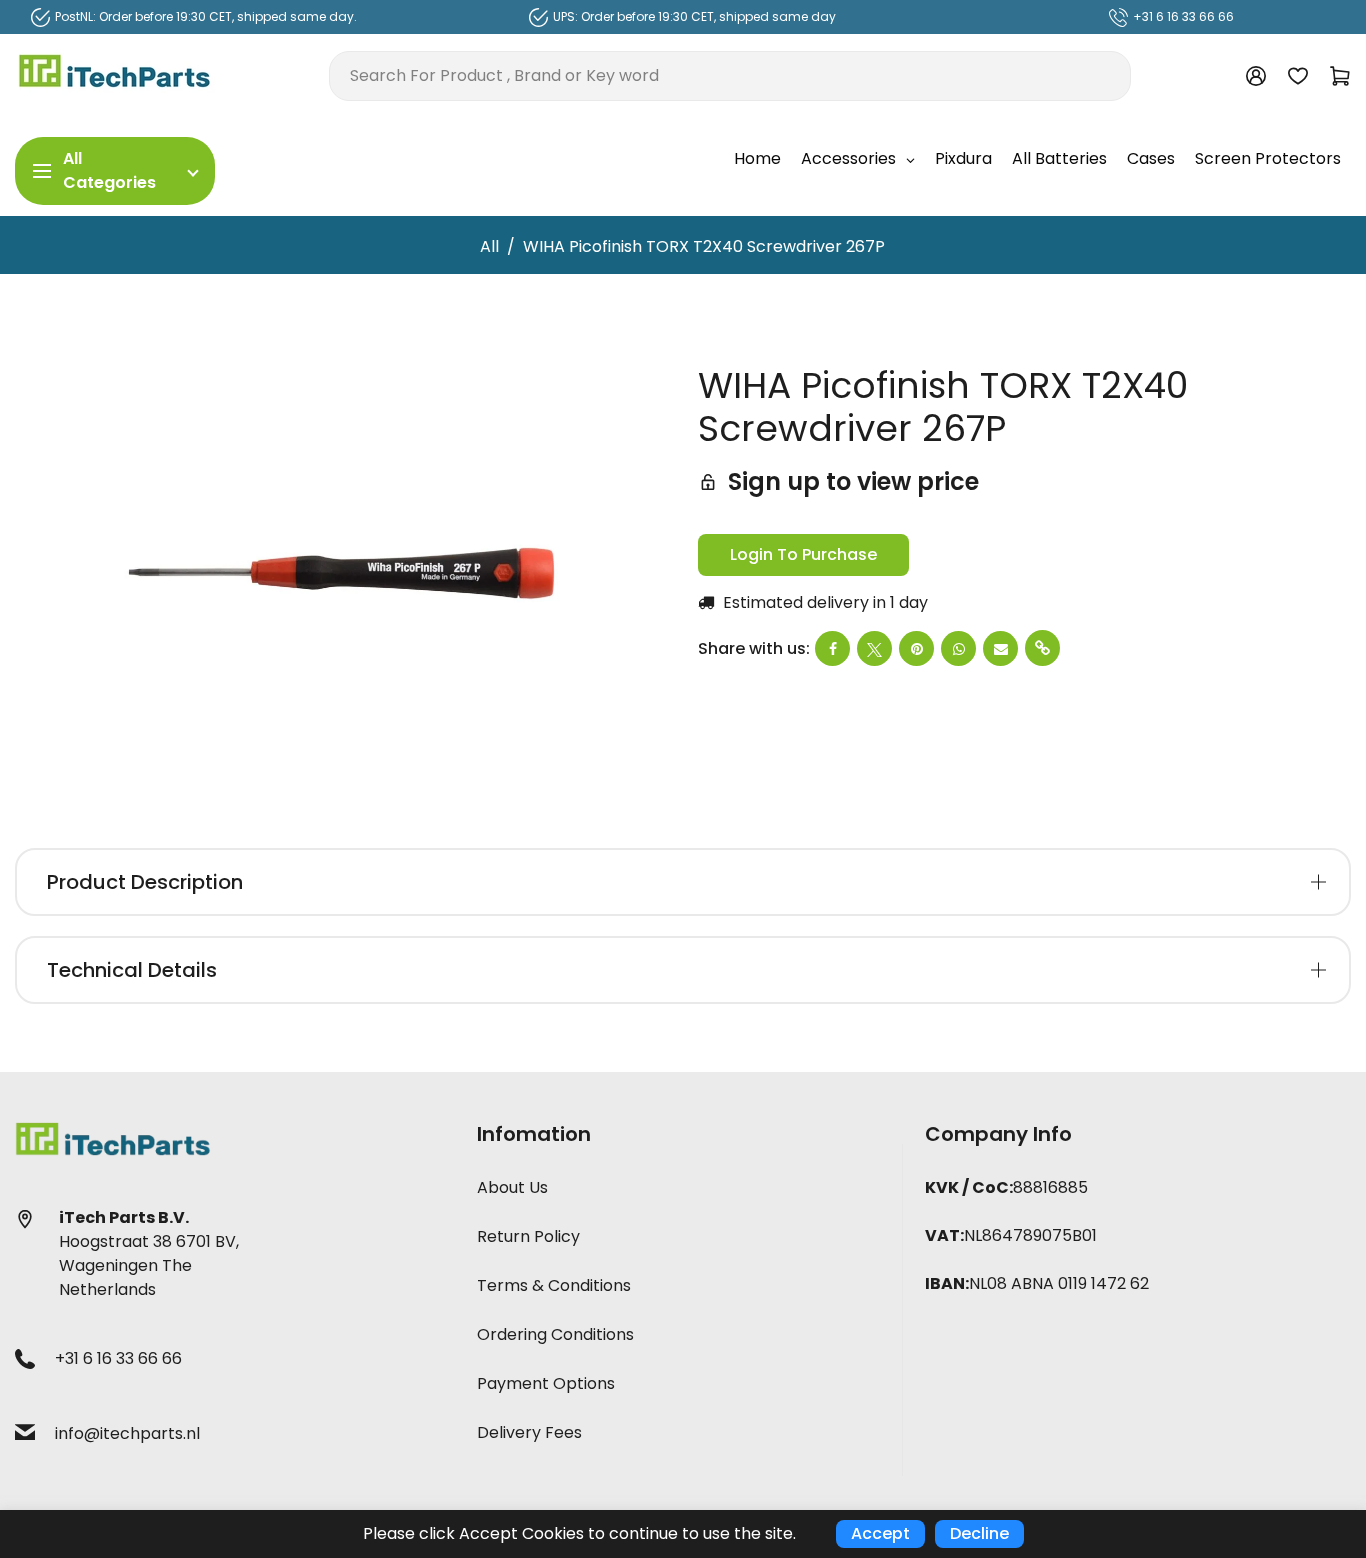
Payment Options (546, 1383)
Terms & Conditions (554, 1285)
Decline (979, 1533)
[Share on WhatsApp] (958, 648)
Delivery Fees (529, 1432)
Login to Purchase (803, 554)
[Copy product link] (1042, 648)
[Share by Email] (1000, 648)
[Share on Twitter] (874, 648)
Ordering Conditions (555, 1334)
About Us (512, 1187)
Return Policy (528, 1236)
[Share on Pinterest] (916, 648)
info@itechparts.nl (127, 1433)
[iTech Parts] (115, 74)
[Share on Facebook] (832, 648)
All (489, 246)
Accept (880, 1533)
